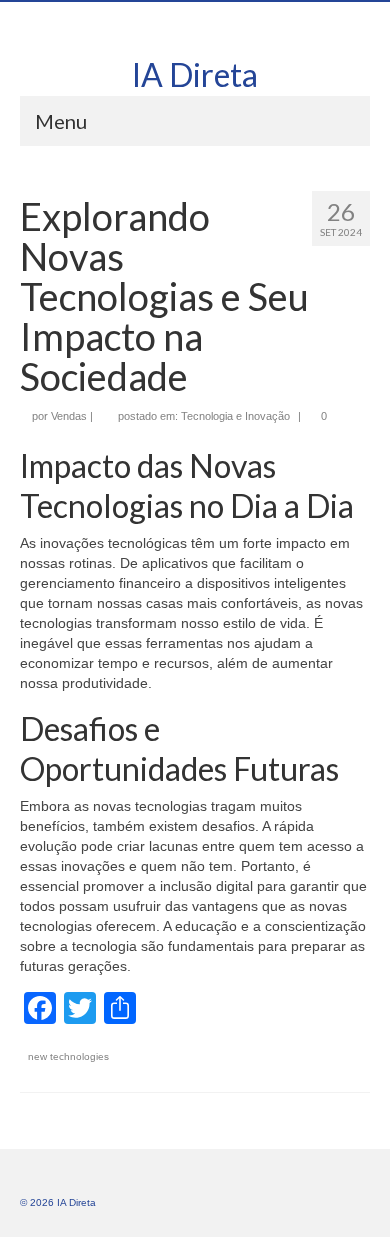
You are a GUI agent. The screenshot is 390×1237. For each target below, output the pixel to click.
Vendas (69, 416)
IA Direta (195, 74)
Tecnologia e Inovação (235, 416)
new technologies (68, 1056)
